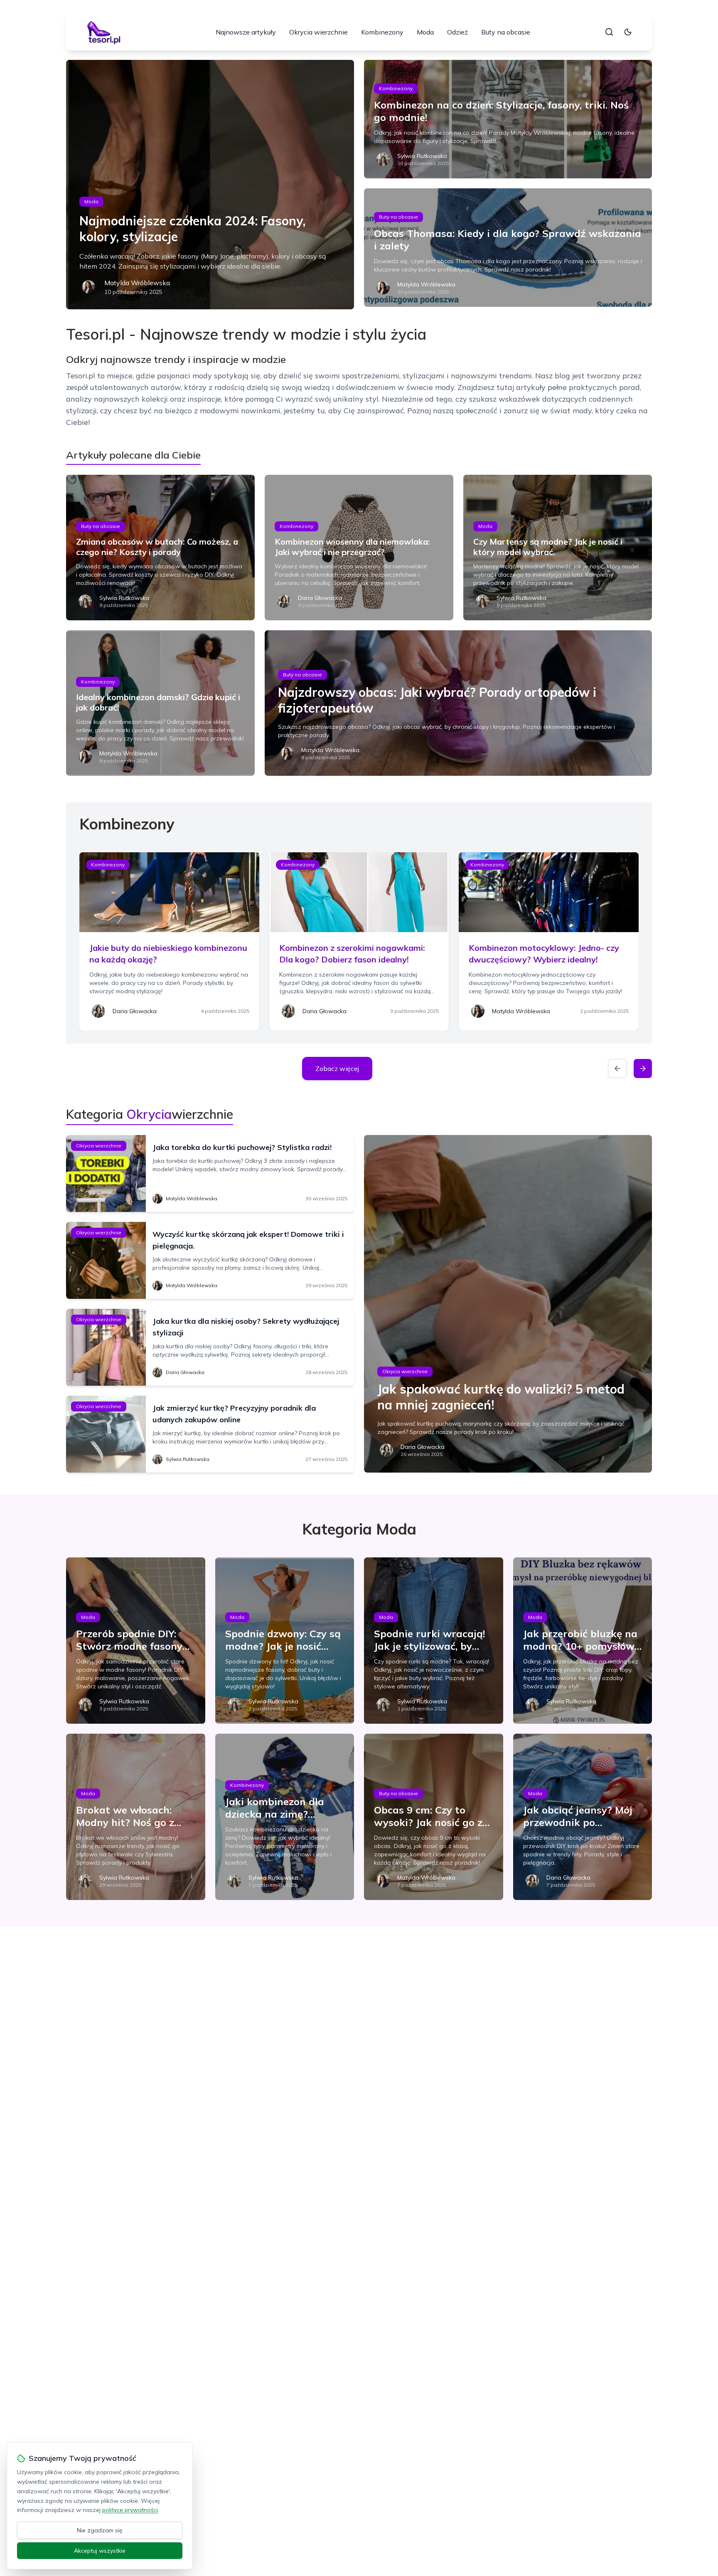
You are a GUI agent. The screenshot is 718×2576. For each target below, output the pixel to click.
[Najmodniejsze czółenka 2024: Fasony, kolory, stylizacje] (210, 185)
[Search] (609, 32)
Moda (425, 32)
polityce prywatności (130, 2510)
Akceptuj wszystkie (100, 2551)
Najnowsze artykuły (246, 32)
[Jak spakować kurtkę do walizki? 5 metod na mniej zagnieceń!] (508, 1304)
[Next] (643, 1068)
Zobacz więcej (337, 1068)
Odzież (457, 32)
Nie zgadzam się (100, 2530)
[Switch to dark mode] (628, 32)
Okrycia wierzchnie (318, 32)
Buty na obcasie (506, 32)
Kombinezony (382, 32)
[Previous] (617, 1068)
